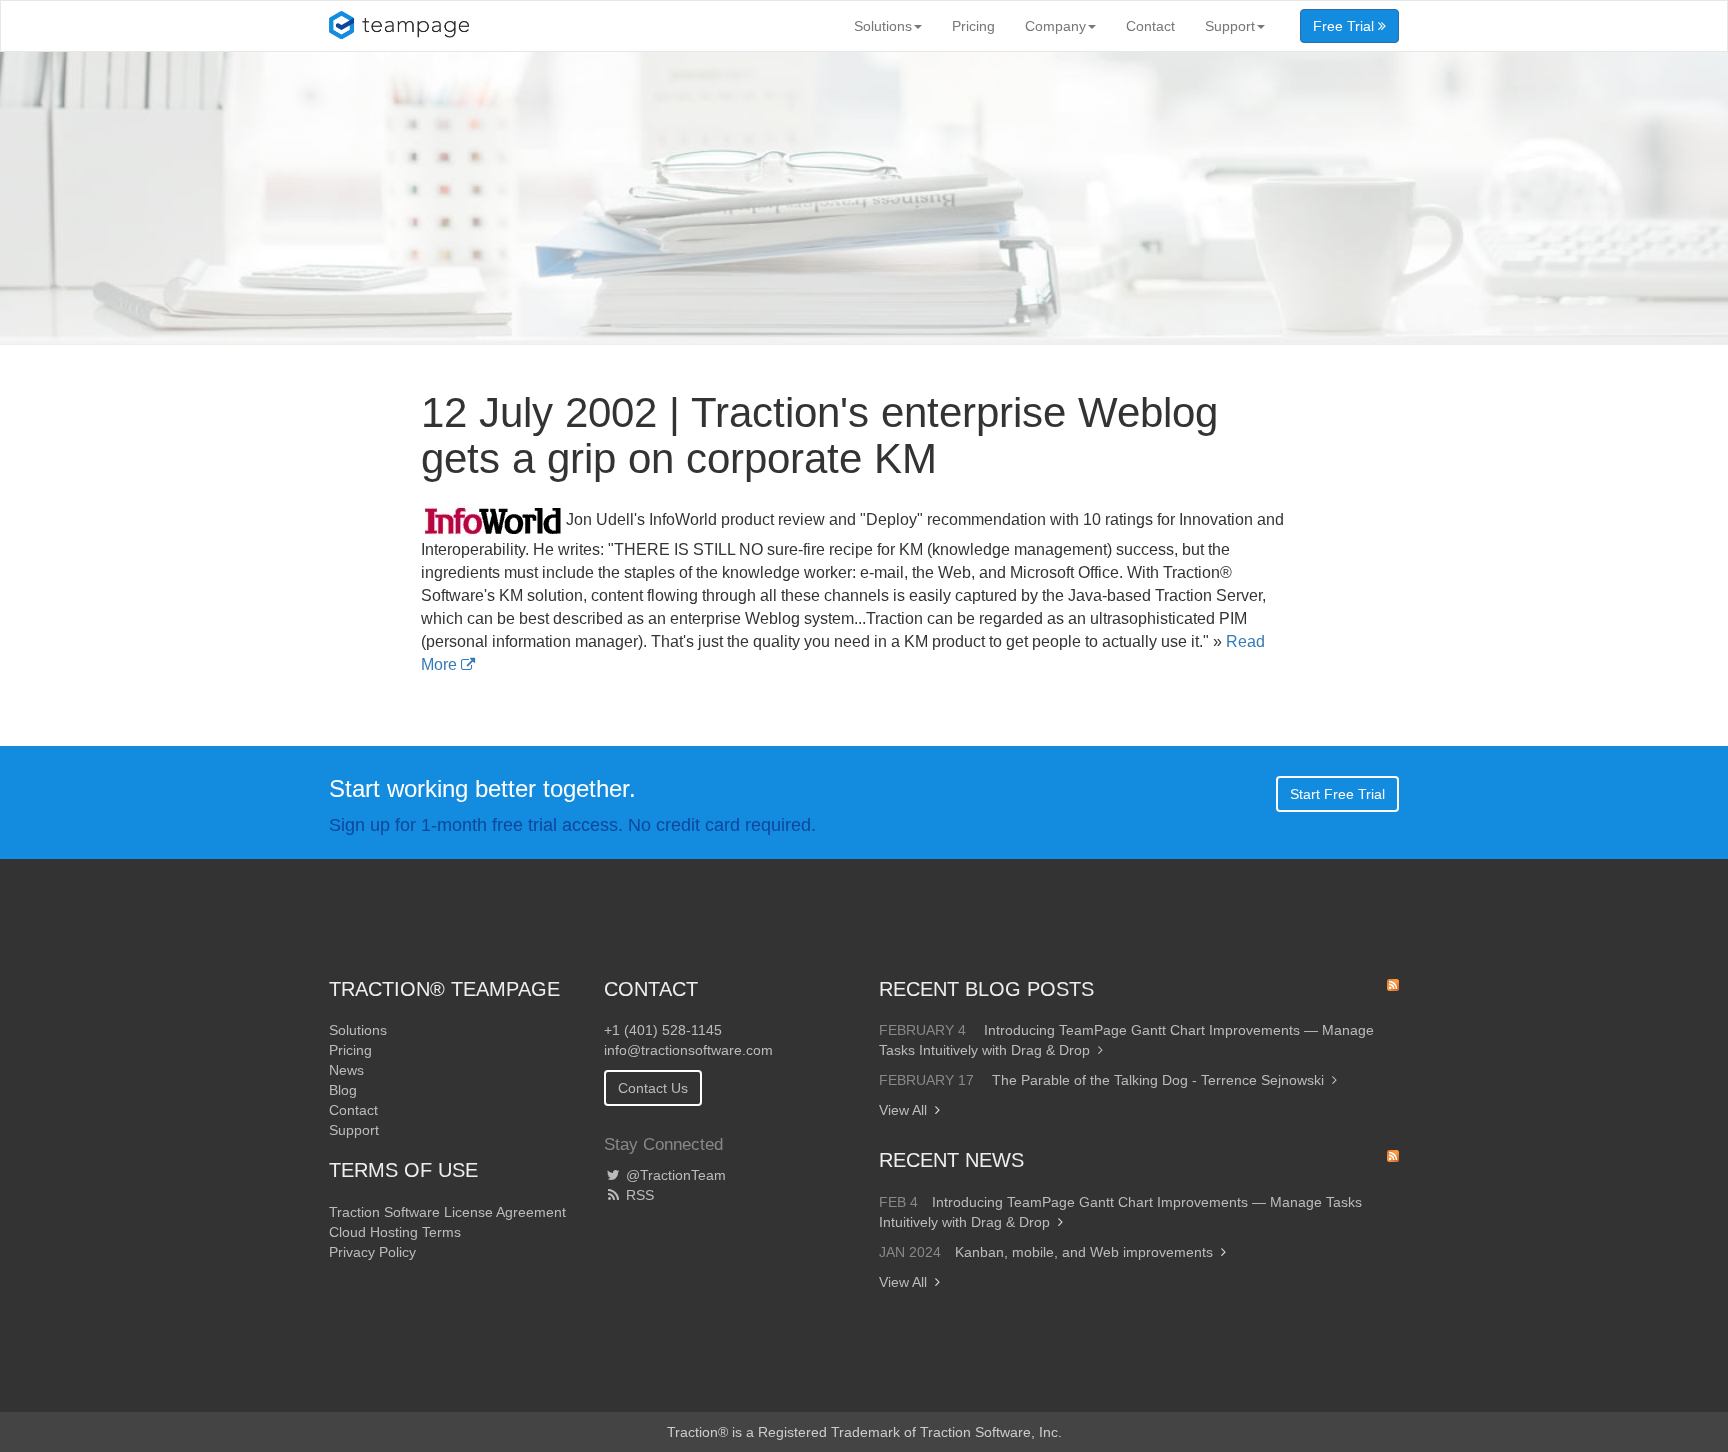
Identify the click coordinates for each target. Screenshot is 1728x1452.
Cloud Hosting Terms (395, 1232)
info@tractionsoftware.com (688, 1050)
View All (903, 1110)
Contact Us (653, 1088)
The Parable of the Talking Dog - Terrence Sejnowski (1158, 1080)
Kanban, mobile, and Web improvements (1084, 1252)
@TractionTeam (674, 1175)
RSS (638, 1195)
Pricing (973, 26)
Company (1055, 26)
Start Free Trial (1337, 794)
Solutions (883, 26)
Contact (1150, 26)
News (346, 1070)
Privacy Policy (372, 1252)
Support (1230, 26)
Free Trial (1345, 26)
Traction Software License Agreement (447, 1212)
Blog (343, 1090)
